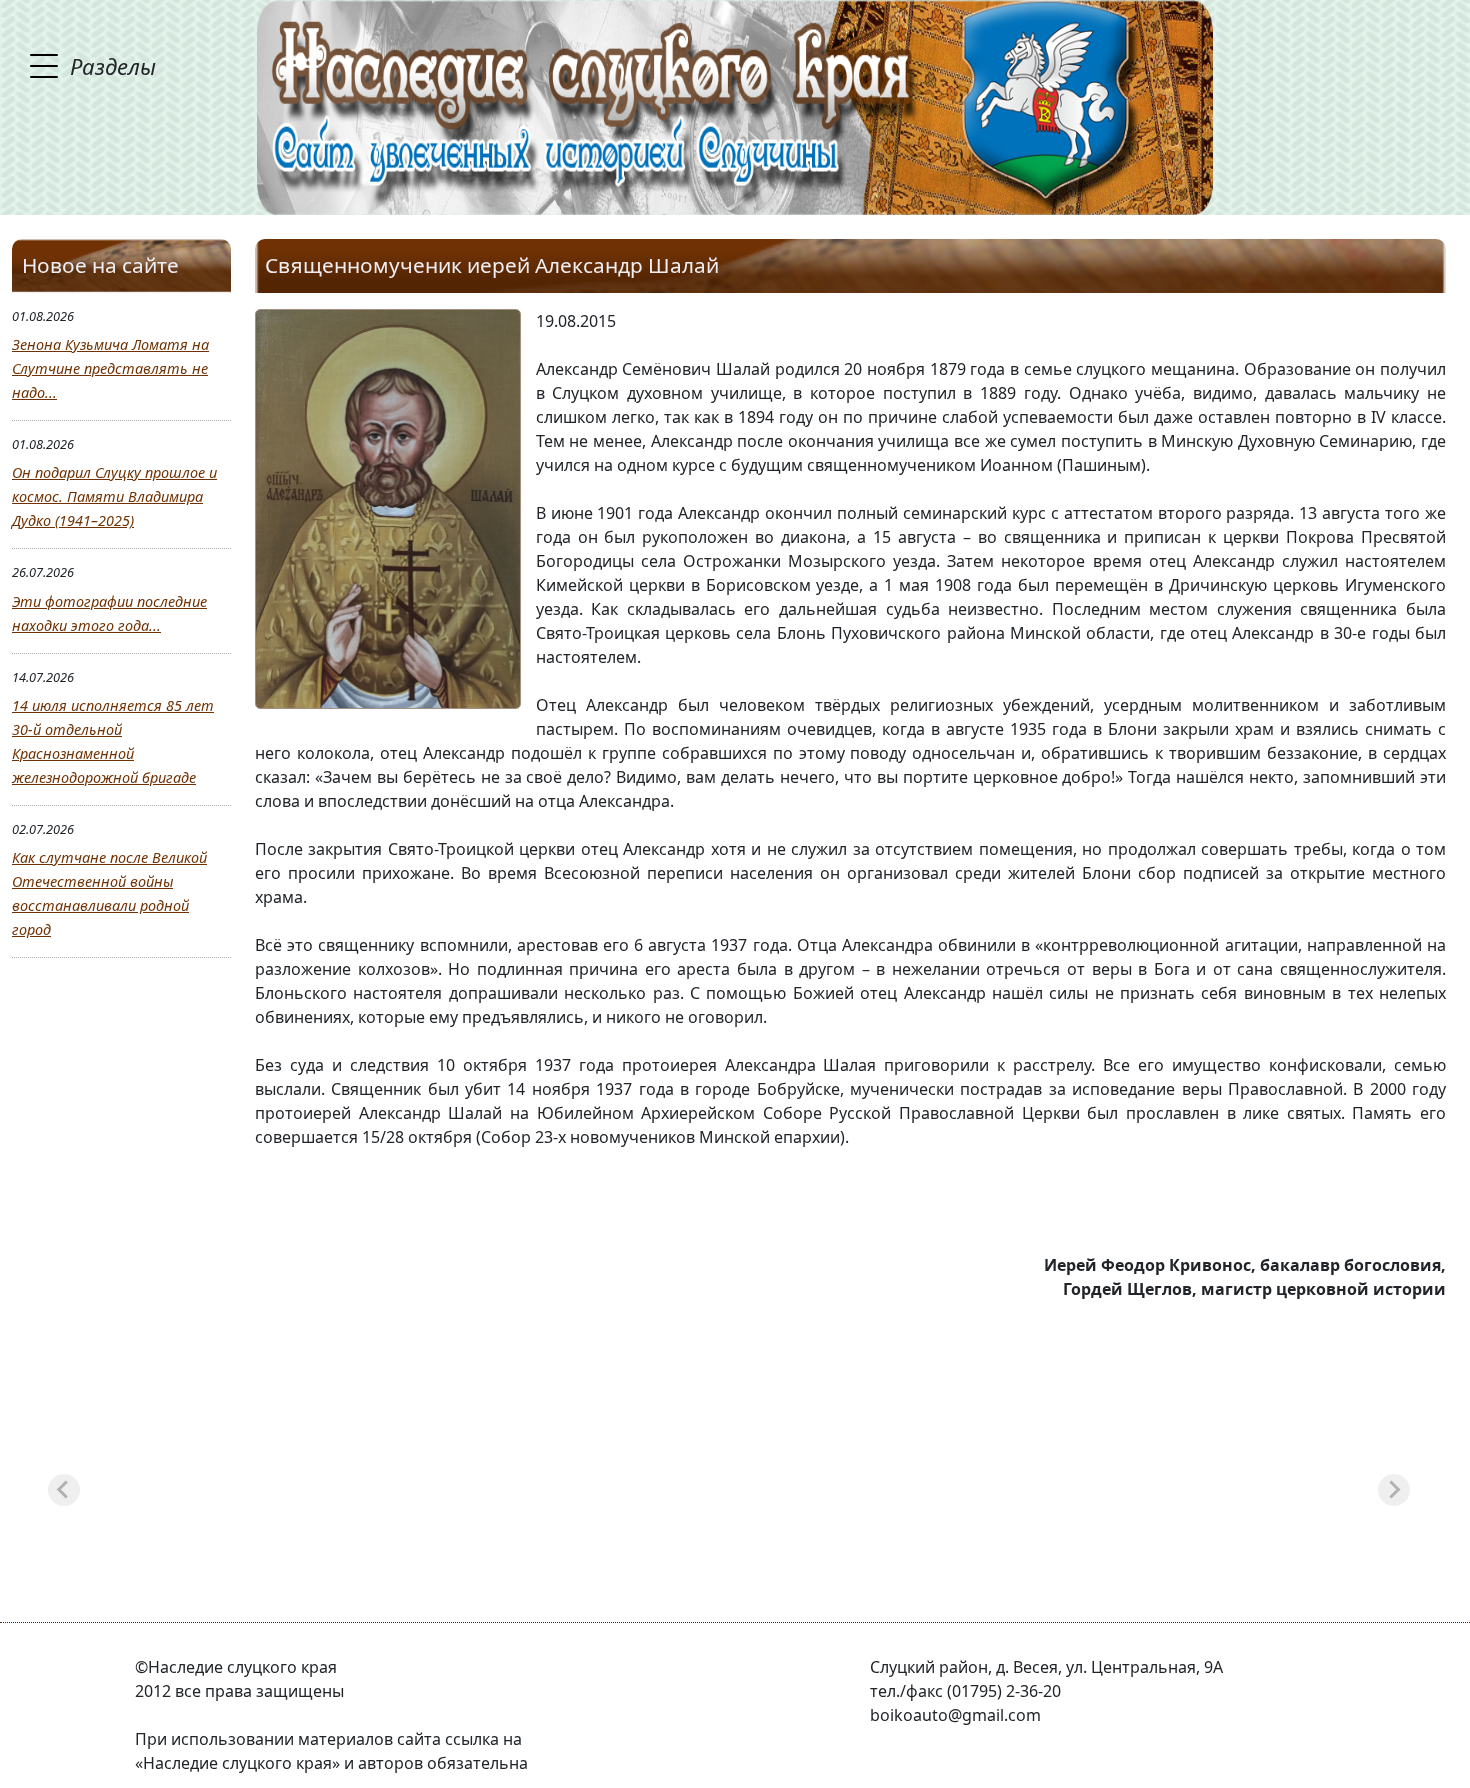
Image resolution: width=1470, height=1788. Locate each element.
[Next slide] (1394, 1490)
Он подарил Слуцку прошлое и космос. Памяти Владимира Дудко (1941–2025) (114, 496)
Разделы (113, 66)
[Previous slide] (64, 1490)
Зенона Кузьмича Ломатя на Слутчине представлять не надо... (110, 368)
